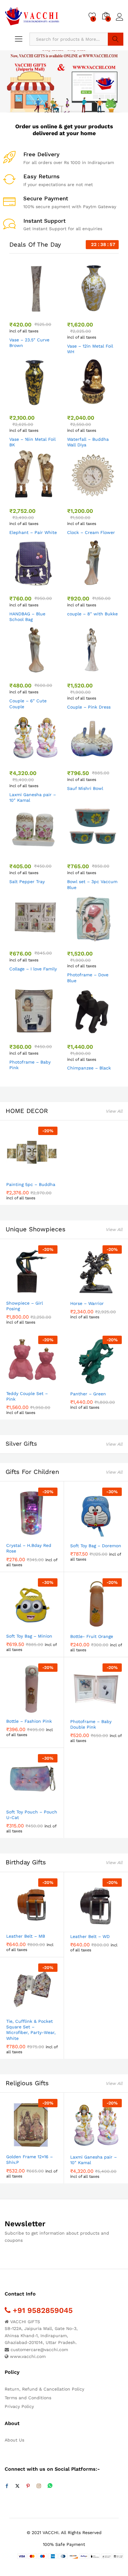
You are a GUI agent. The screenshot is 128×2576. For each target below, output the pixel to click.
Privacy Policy (19, 2406)
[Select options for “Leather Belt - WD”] (81, 1926)
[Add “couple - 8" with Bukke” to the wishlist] (106, 585)
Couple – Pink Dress (89, 707)
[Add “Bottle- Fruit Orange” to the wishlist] (109, 1626)
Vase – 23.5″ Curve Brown (29, 343)
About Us (14, 2440)
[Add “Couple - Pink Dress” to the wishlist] (106, 672)
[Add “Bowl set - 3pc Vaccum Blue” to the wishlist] (106, 852)
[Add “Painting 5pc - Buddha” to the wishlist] (45, 1174)
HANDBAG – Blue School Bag (27, 617)
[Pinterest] (28, 2486)
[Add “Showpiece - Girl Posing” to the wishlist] (45, 1293)
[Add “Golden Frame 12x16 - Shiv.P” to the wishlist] (45, 2146)
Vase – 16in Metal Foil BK (32, 442)
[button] (20, 311)
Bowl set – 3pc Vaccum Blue (92, 884)
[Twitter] (17, 2486)
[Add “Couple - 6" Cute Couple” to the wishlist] (48, 672)
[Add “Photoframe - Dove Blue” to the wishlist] (106, 940)
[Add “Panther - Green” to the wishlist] (109, 1384)
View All (114, 1111)
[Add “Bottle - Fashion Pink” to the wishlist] (45, 1711)
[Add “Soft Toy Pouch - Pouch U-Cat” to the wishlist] (45, 1802)
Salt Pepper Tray (27, 882)
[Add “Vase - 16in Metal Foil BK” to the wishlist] (48, 404)
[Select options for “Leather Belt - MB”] (17, 1926)
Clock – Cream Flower (91, 532)
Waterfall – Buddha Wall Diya (88, 442)
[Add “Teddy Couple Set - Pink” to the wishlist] (45, 1383)
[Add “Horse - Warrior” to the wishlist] (109, 1293)
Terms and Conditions (28, 2398)
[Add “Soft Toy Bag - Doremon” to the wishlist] (109, 1535)
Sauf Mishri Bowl (85, 788)
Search (116, 39)
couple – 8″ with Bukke (92, 614)
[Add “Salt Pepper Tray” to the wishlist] (48, 852)
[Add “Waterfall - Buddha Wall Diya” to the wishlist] (106, 404)
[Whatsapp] (50, 2486)
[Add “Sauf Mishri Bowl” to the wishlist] (106, 759)
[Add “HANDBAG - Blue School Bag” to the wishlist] (48, 585)
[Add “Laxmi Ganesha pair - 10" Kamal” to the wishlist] (48, 759)
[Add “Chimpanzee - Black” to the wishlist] (106, 1033)
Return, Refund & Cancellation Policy (44, 2389)
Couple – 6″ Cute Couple (28, 704)
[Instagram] (39, 2486)
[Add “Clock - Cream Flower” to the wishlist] (106, 497)
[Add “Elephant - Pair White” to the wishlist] (48, 497)
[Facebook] (7, 2486)
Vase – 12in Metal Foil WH (90, 349)
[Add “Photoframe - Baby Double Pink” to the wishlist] (109, 1711)
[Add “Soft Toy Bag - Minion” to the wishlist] (45, 1626)
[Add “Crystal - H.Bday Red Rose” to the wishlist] (45, 1535)
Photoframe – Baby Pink (30, 1065)
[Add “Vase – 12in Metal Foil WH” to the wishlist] (106, 311)
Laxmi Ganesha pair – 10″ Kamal (33, 797)
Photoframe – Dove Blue (88, 978)
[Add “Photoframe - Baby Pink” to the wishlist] (48, 1033)
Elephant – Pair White (33, 532)
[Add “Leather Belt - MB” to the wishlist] (45, 1926)
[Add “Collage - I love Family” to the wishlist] (48, 940)
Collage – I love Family (33, 969)
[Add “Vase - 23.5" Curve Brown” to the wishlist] (48, 311)
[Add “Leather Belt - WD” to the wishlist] (109, 1926)
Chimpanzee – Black (89, 1068)
